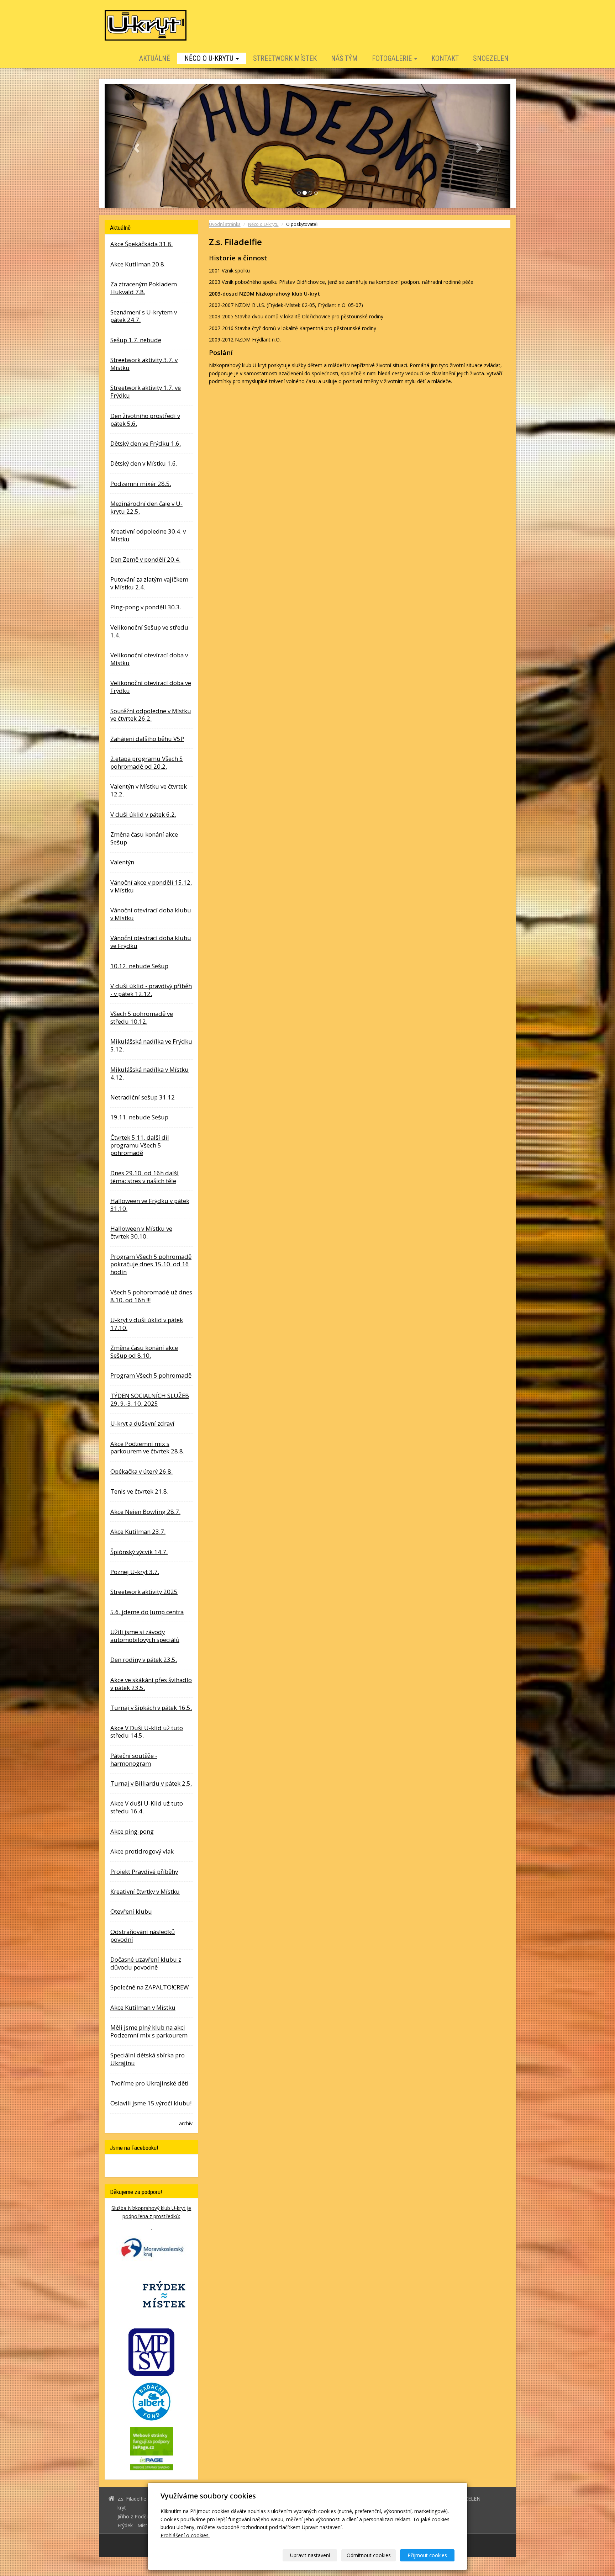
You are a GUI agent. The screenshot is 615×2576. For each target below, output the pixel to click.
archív (186, 2123)
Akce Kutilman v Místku (143, 2007)
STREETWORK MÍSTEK (285, 58)
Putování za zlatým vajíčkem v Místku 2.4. (149, 583)
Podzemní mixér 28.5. (141, 483)
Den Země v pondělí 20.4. (145, 559)
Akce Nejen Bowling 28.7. (145, 1511)
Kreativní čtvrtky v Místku (145, 1891)
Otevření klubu (131, 1911)
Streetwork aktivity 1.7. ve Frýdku (146, 391)
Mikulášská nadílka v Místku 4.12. (149, 1073)
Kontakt (445, 58)
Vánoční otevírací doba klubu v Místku (151, 914)
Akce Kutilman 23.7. (138, 1531)
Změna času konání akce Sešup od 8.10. (144, 1351)
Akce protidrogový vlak (142, 1851)
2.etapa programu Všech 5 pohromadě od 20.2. (147, 762)
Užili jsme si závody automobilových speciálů (145, 1636)
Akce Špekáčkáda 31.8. (141, 244)
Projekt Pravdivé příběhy (144, 1871)
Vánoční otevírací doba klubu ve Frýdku (151, 942)
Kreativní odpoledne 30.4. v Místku (148, 535)
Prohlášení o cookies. (185, 2535)
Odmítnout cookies (369, 2555)
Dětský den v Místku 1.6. (144, 463)
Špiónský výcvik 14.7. (139, 1551)
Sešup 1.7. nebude (136, 340)
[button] (135, 146)
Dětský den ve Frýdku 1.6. (146, 443)
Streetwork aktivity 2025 (144, 1592)
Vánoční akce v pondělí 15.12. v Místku (151, 886)
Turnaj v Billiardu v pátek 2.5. (151, 1783)
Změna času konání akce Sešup (144, 838)
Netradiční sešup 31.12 (143, 1097)
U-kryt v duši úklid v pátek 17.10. (147, 1323)
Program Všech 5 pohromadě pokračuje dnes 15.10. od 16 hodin (151, 1264)
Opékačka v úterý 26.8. (141, 1471)
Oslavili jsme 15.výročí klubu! (151, 2103)
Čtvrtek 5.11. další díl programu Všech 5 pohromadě (140, 1145)
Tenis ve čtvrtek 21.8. (139, 1491)
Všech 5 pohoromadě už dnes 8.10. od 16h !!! (151, 1296)
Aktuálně (155, 58)
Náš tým (344, 58)
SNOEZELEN (491, 58)
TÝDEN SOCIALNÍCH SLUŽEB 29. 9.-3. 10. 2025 (150, 1399)
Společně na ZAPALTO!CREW (150, 1987)
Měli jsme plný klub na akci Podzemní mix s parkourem (149, 2031)
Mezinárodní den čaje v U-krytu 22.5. (146, 507)
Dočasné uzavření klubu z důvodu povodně (146, 1963)
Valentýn (122, 862)
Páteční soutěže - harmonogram (134, 1759)
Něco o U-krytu (210, 58)
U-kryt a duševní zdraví (142, 1423)
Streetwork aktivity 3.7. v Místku (144, 364)
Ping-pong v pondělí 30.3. (146, 607)
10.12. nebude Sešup (139, 966)
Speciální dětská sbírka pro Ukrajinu (148, 2059)
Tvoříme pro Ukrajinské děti (149, 2083)
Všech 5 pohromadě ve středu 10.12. (142, 1017)
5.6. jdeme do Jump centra (147, 1612)
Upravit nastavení (310, 2555)
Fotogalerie (393, 58)
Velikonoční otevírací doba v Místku (149, 659)
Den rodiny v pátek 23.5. (144, 1660)
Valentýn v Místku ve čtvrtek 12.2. (149, 790)
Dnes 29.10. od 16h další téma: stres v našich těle (144, 1176)
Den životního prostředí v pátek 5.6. (145, 419)
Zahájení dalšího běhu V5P (147, 738)
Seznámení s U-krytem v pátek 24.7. (144, 316)
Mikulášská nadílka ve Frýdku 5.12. (151, 1045)
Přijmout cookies (427, 2555)
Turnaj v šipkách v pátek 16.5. (151, 1707)
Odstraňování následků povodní (143, 1935)
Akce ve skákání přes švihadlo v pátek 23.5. (151, 1683)
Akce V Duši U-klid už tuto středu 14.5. (147, 1731)
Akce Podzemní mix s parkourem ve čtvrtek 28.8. (147, 1447)
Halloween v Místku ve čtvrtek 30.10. (141, 1232)
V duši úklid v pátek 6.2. (143, 814)
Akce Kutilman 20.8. (138, 264)
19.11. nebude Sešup (139, 1117)
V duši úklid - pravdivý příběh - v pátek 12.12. (151, 989)
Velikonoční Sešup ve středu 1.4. (149, 631)
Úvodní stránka (225, 224)
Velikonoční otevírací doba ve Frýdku (151, 687)
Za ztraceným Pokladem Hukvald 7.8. (144, 288)
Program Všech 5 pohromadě (151, 1375)
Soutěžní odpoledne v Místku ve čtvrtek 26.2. (151, 714)
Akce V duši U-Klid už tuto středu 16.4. (147, 1807)
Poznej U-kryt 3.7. (135, 1571)
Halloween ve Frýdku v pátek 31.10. (150, 1205)
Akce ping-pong (132, 1831)
